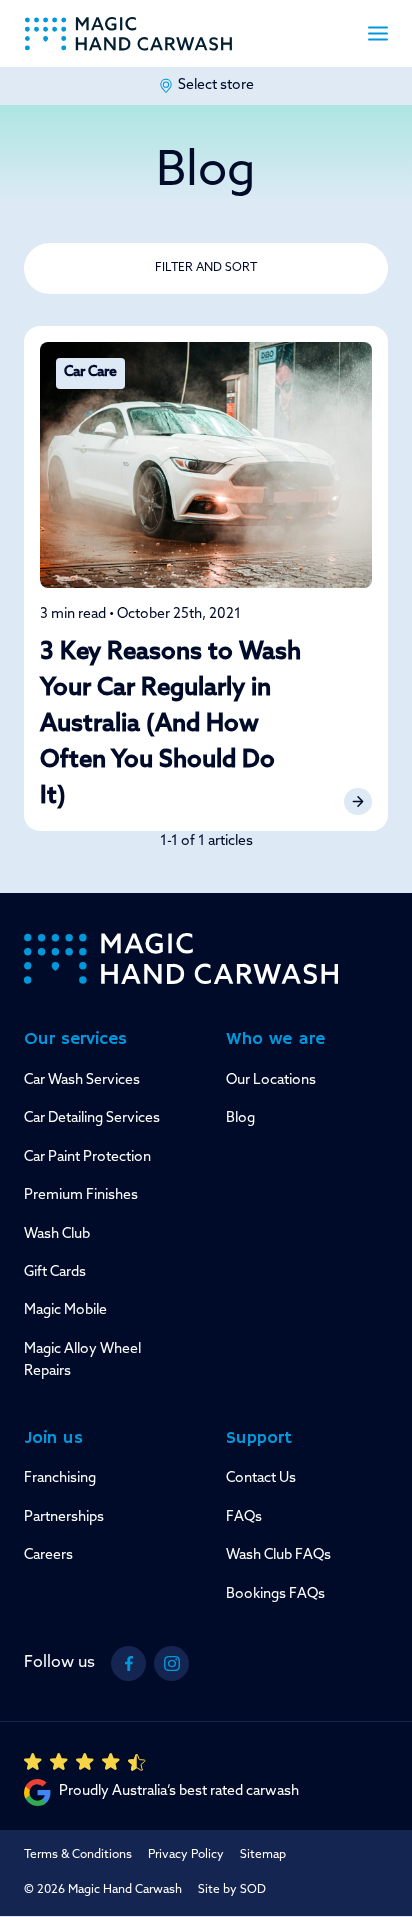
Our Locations (271, 1080)
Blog (240, 1118)
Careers (48, 1555)
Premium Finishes (81, 1195)
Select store (216, 85)
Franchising (60, 1478)
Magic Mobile (65, 1310)
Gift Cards (55, 1272)
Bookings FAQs (275, 1594)
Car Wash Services (82, 1080)
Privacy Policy (186, 1855)
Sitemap (263, 1855)
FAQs (244, 1517)
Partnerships (64, 1517)
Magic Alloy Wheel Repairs (82, 1360)
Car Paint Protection (87, 1157)
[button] (378, 33)
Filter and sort (206, 268)
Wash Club (57, 1234)
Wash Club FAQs (278, 1555)
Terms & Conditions (78, 1855)
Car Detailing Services (92, 1118)
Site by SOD (232, 1890)
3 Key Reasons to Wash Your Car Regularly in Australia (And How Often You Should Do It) (170, 725)
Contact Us (261, 1478)
